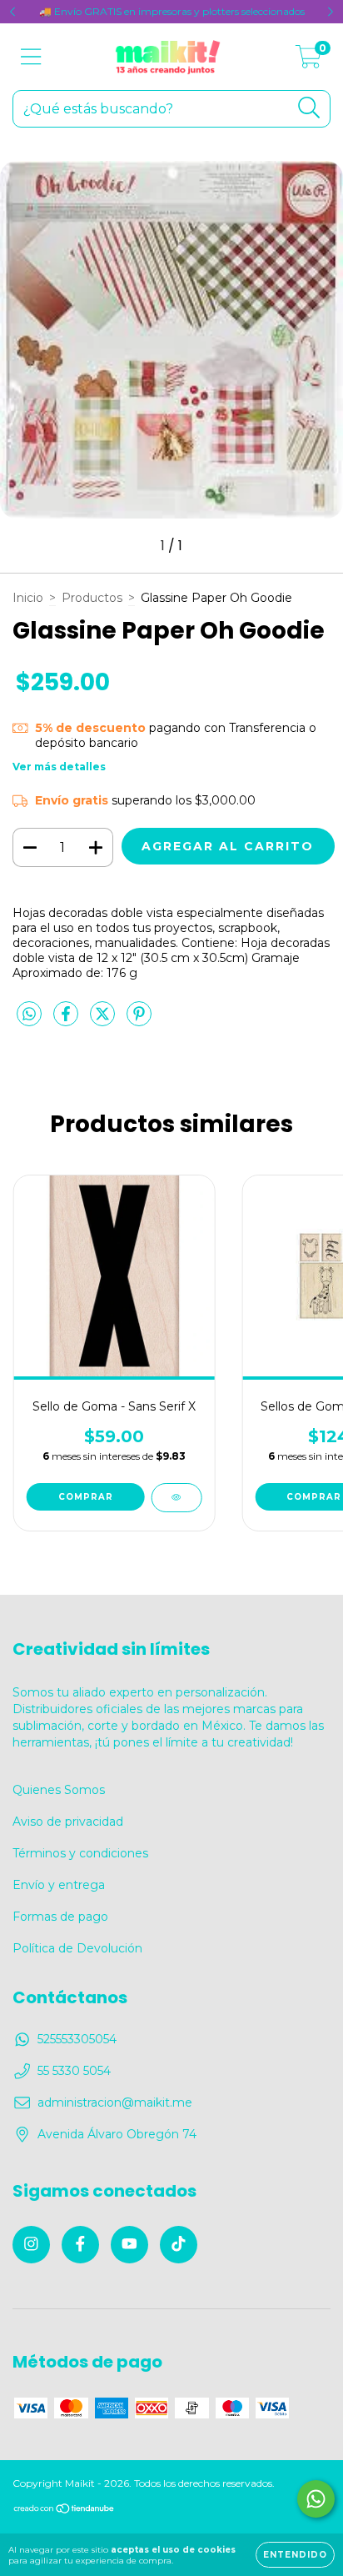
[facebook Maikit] (80, 2245)
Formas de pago (60, 1917)
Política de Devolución (77, 1948)
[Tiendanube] (65, 2511)
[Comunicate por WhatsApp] (316, 2499)
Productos (92, 598)
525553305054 (77, 2039)
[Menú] (31, 57)
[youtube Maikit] (129, 2245)
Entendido (295, 2555)
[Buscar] (309, 108)
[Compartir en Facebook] (67, 1020)
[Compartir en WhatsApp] (29, 1015)
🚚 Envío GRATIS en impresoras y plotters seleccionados (172, 11)
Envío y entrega (59, 1885)
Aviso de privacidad (68, 1822)
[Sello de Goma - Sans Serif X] (176, 1498)
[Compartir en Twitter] (104, 1020)
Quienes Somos (59, 1790)
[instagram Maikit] (31, 2245)
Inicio (28, 598)
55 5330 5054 (74, 2071)
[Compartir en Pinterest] (139, 1020)
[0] (308, 61)
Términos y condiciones (80, 1853)
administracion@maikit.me (115, 2102)
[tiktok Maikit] (179, 2245)
